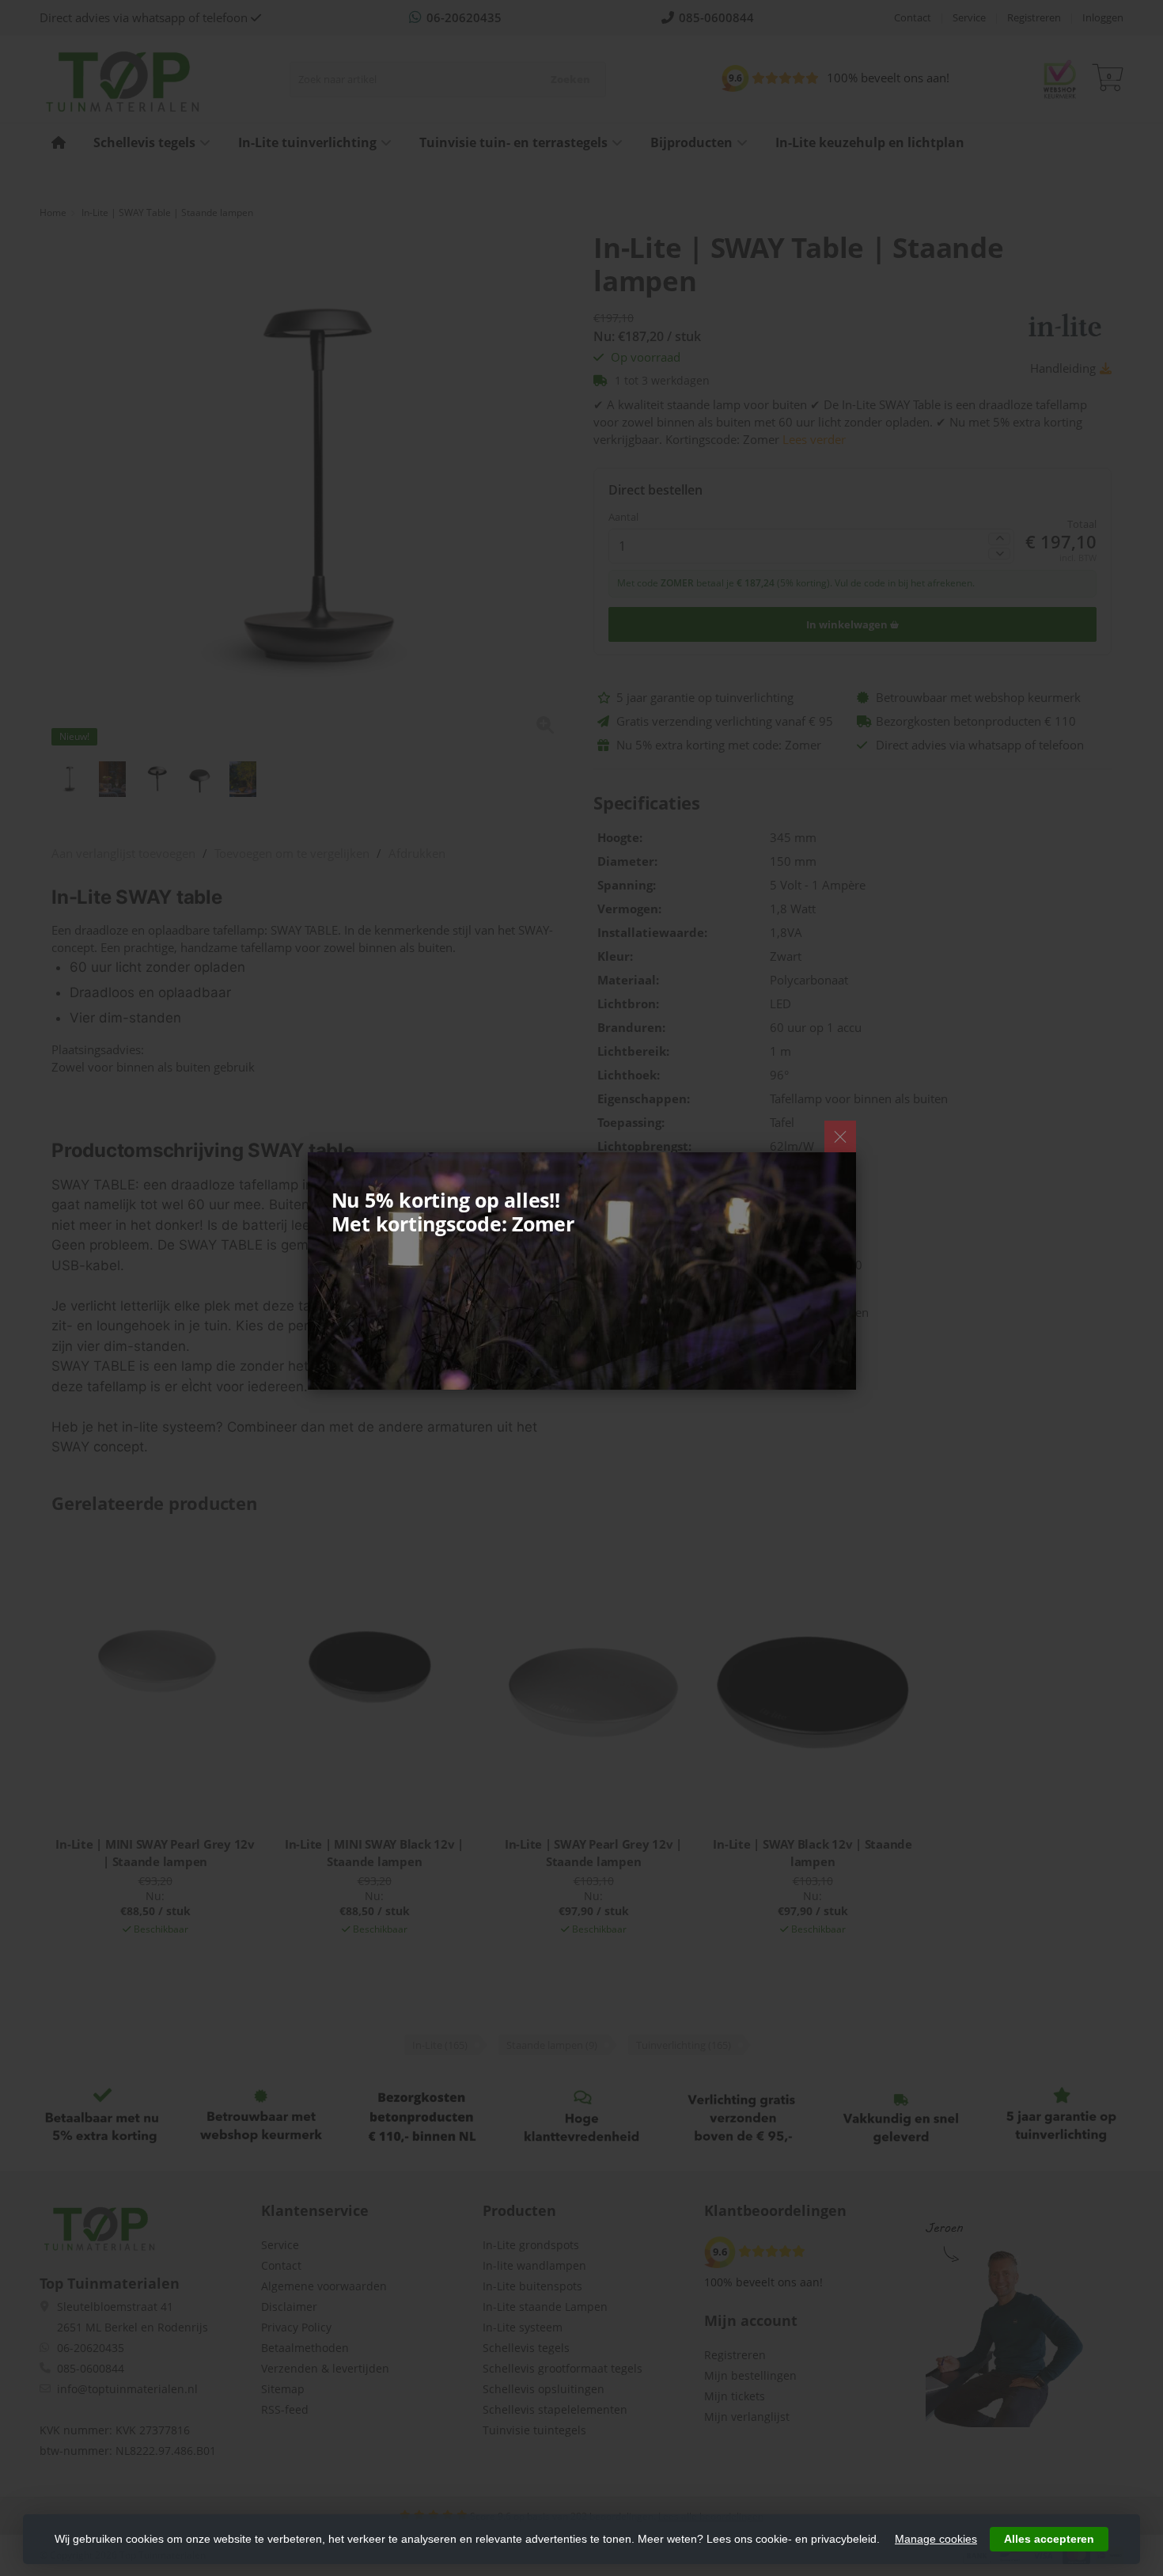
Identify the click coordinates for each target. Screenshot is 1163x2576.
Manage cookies (936, 2539)
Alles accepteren (1049, 2539)
